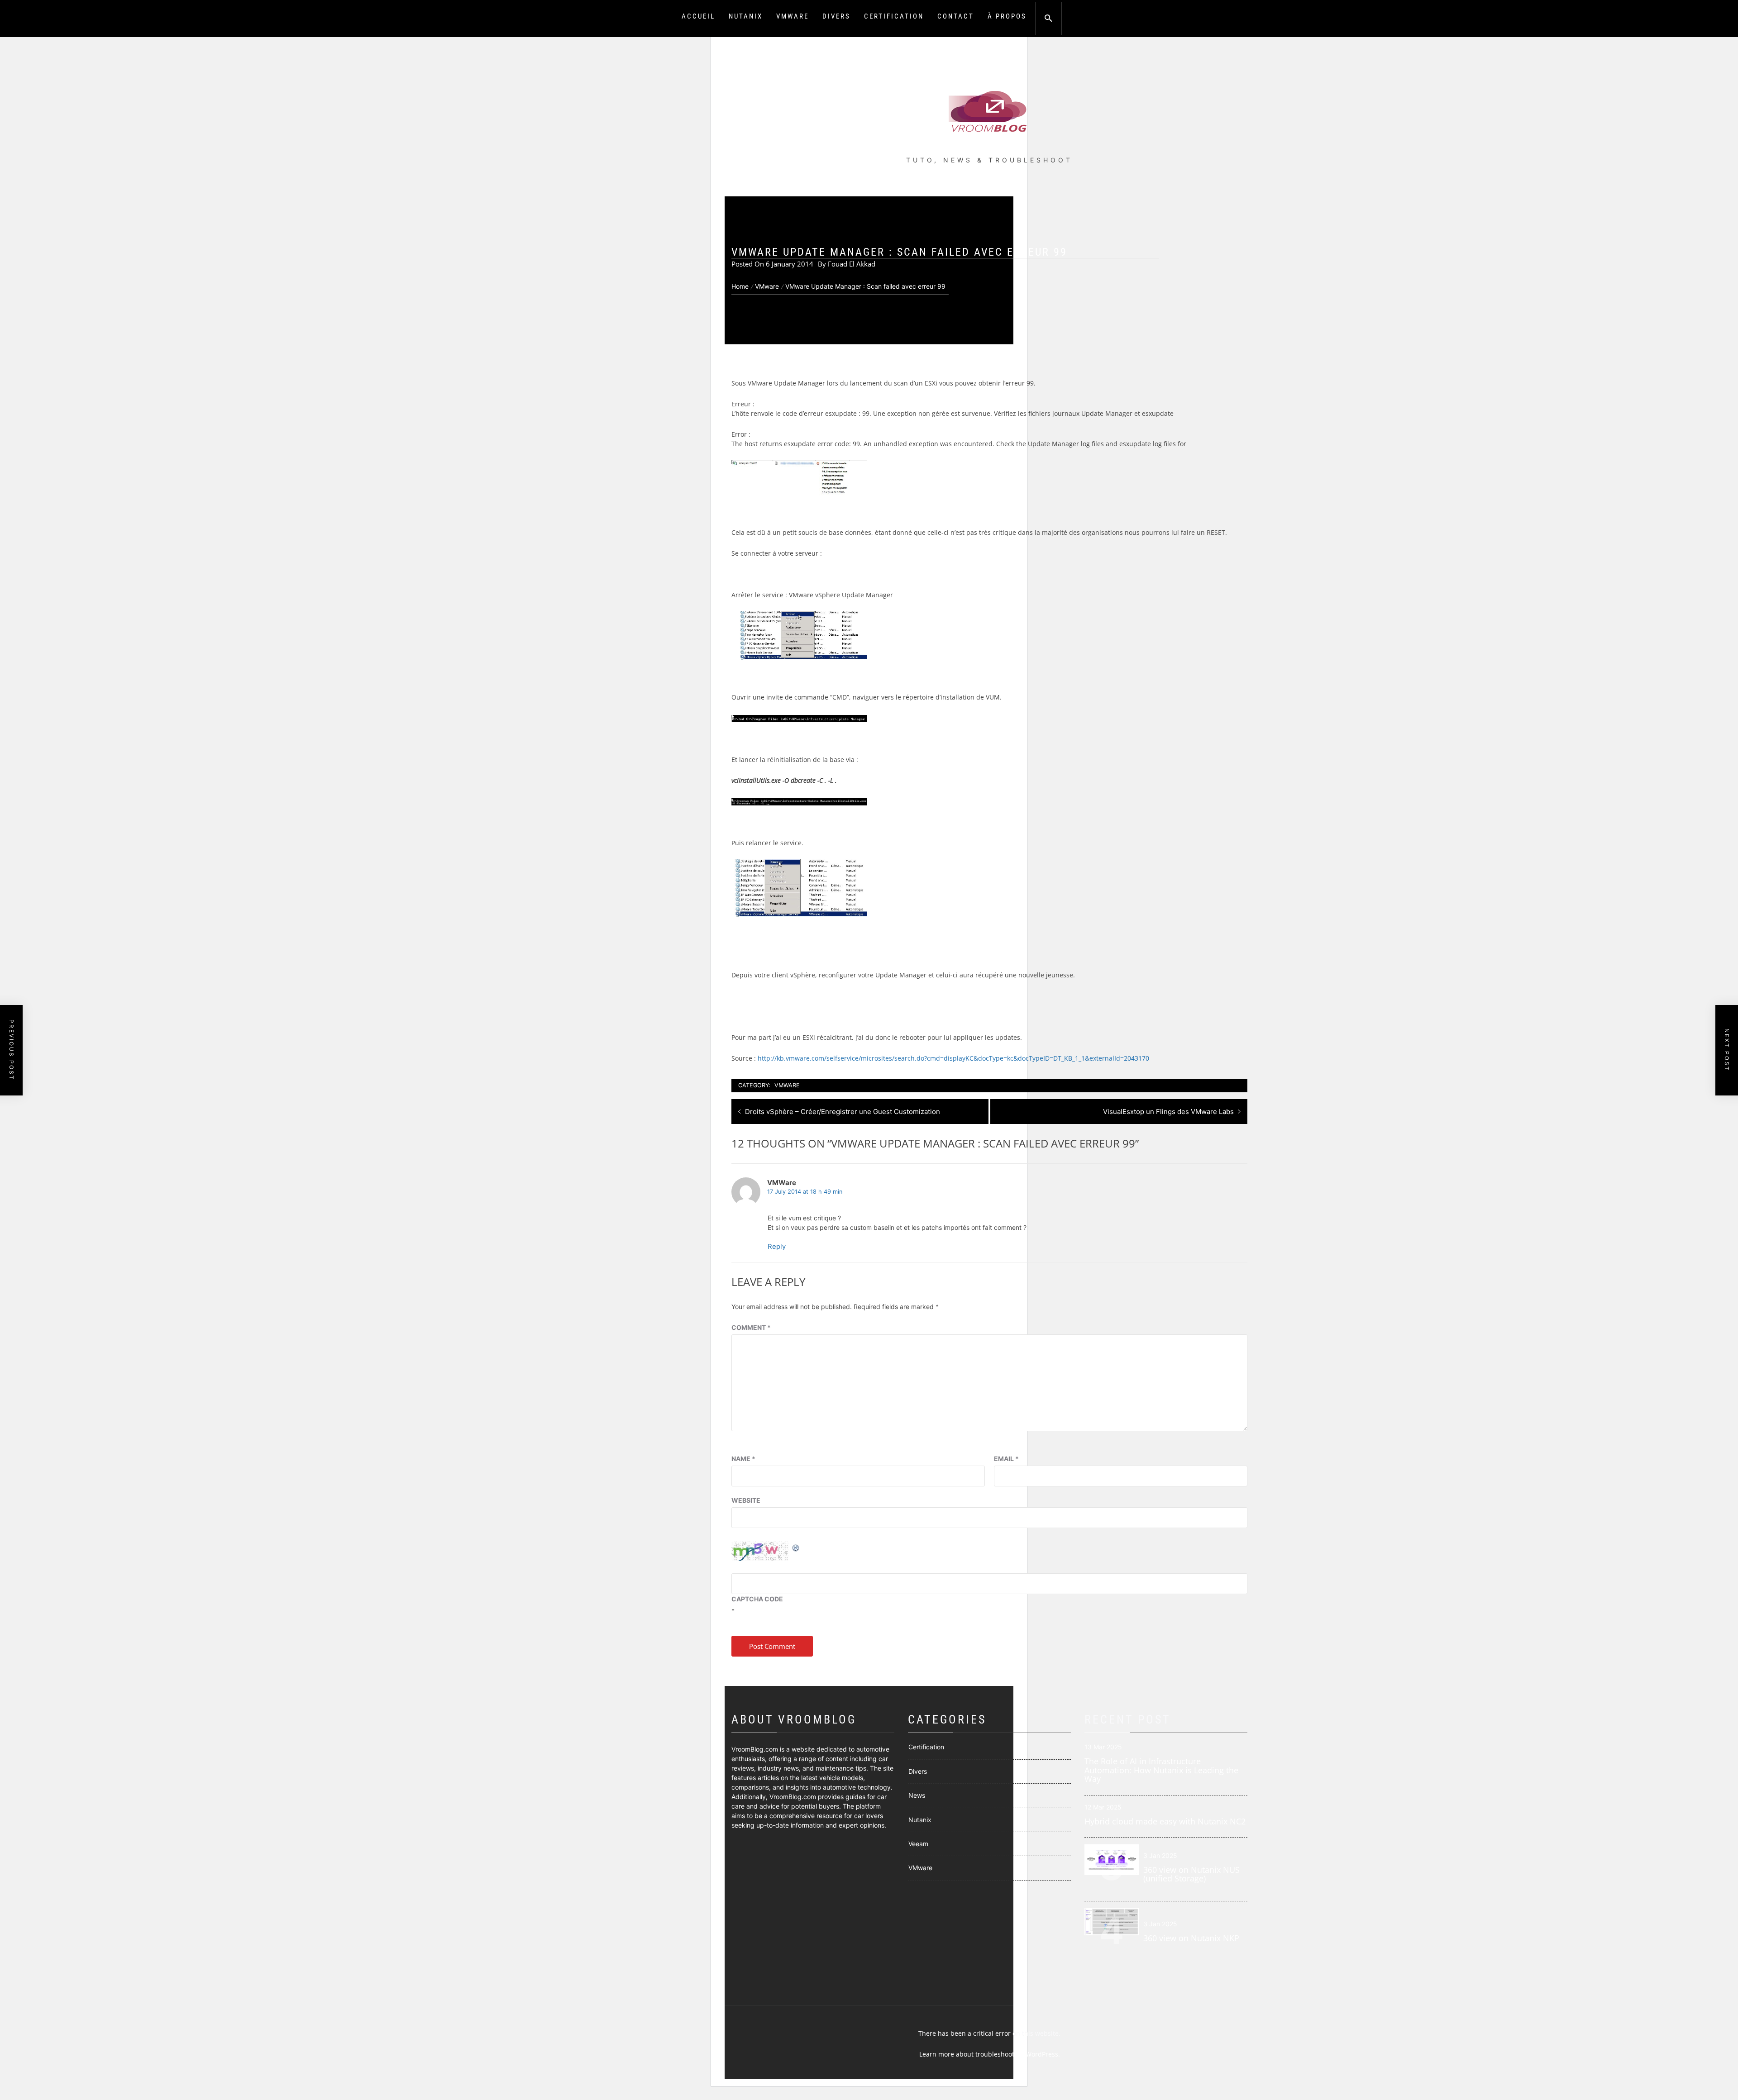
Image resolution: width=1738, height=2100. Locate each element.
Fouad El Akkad (852, 264)
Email (1006, 1459)
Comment (751, 1327)
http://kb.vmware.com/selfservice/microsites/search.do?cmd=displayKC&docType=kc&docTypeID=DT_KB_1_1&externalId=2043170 (953, 1058)
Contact (956, 16)
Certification (894, 16)
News (917, 1795)
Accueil (698, 16)
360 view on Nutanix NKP (1191, 1938)
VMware (793, 16)
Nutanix (746, 16)
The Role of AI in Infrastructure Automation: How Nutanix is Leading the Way (1161, 1770)
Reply (777, 1246)
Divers (836, 16)
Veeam (918, 1844)
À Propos (1007, 16)
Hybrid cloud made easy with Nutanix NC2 (1165, 1821)
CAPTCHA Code (757, 1599)
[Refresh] (796, 1547)
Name (743, 1459)
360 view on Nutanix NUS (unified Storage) (1191, 1874)
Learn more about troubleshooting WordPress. (990, 2054)
